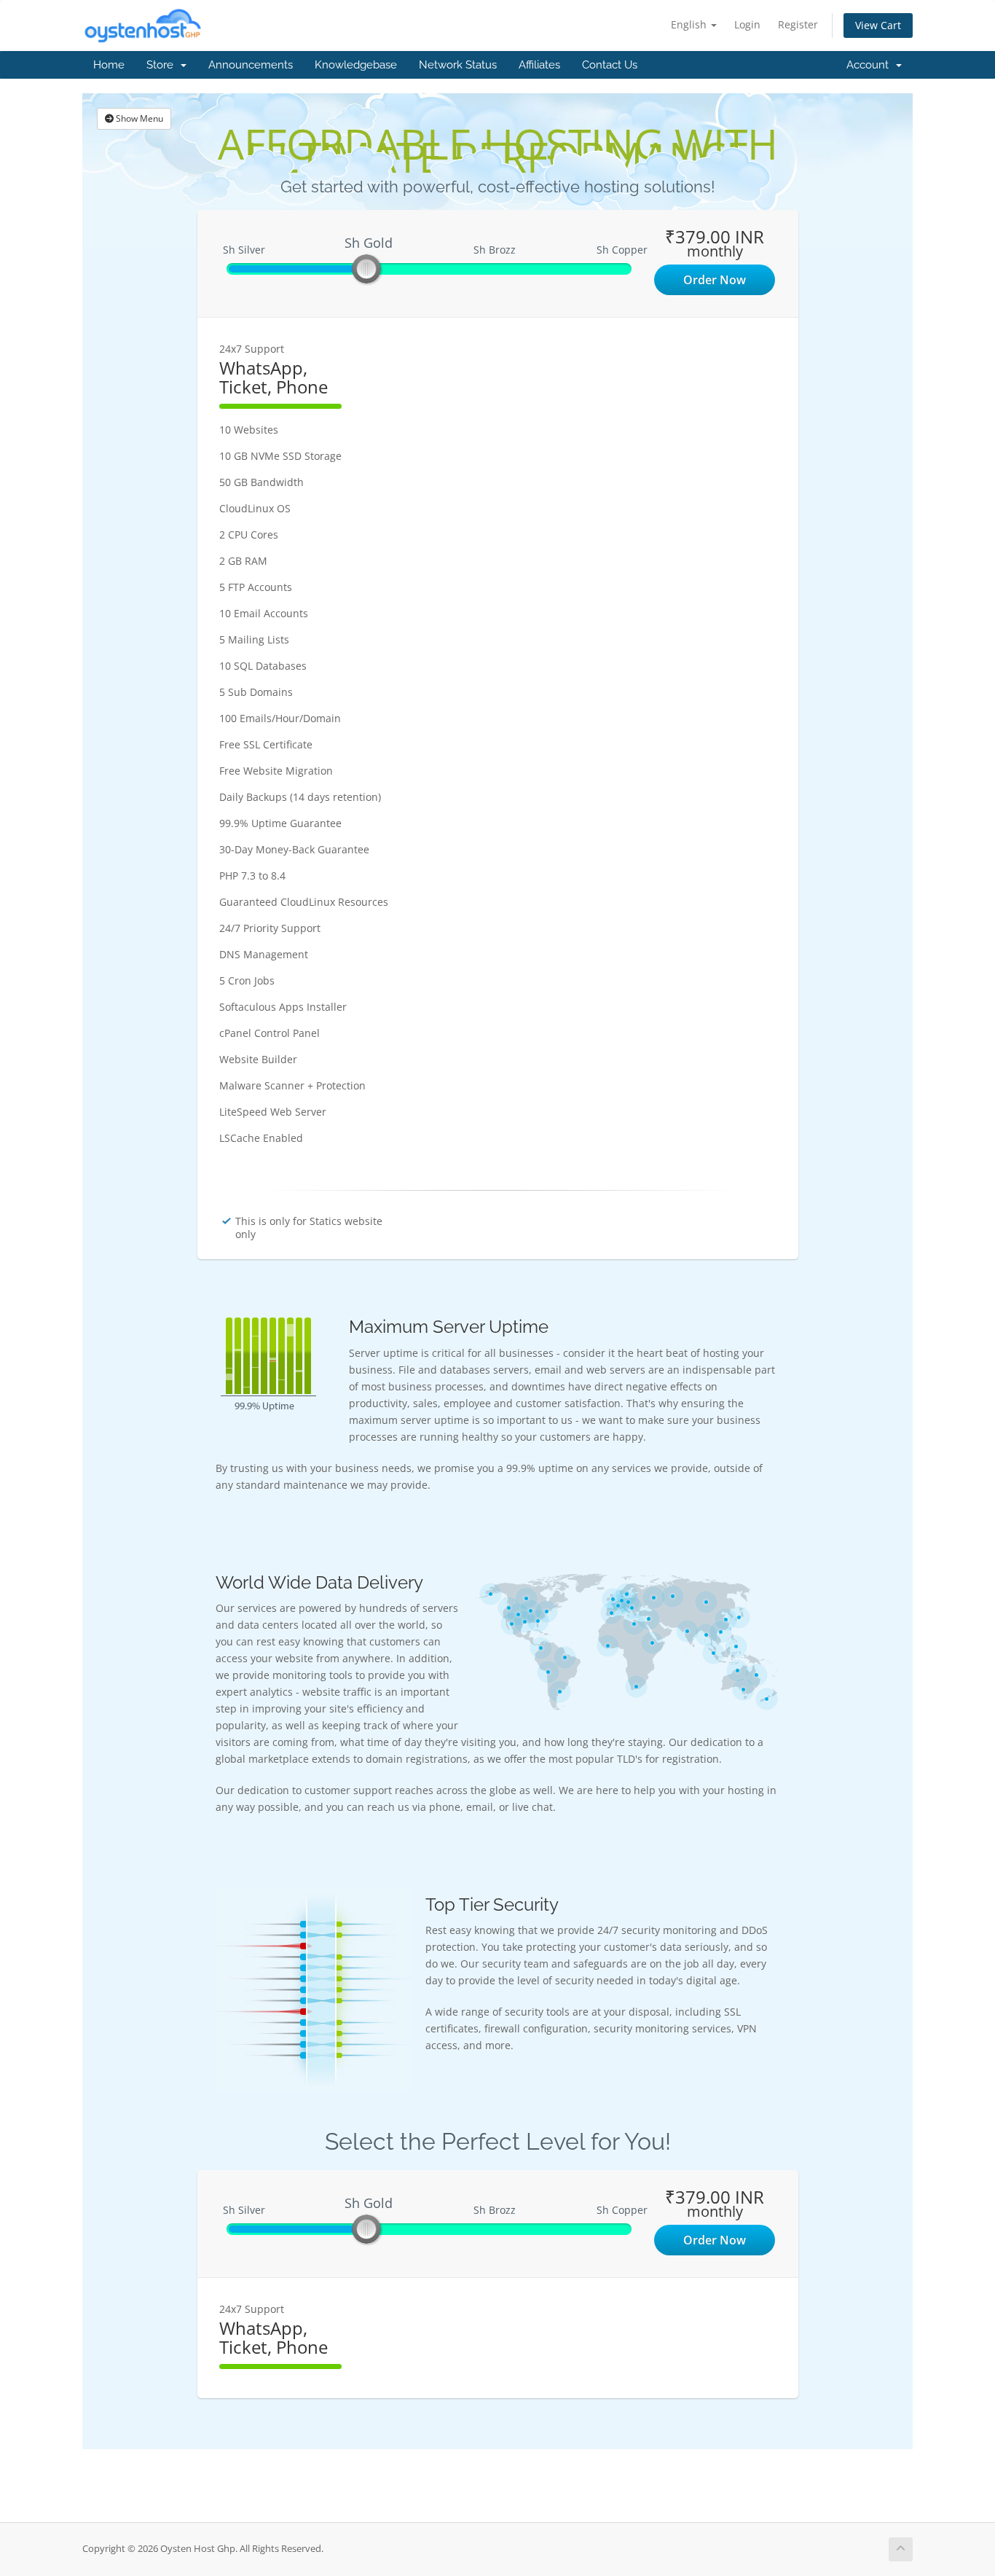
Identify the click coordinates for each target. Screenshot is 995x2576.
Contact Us (610, 65)
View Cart (878, 25)
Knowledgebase (356, 65)
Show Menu (138, 118)
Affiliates (539, 65)
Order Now (715, 280)
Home (109, 65)
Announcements (251, 65)
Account (870, 65)
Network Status (458, 65)
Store (163, 65)
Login (747, 24)
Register (798, 24)
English (690, 24)
